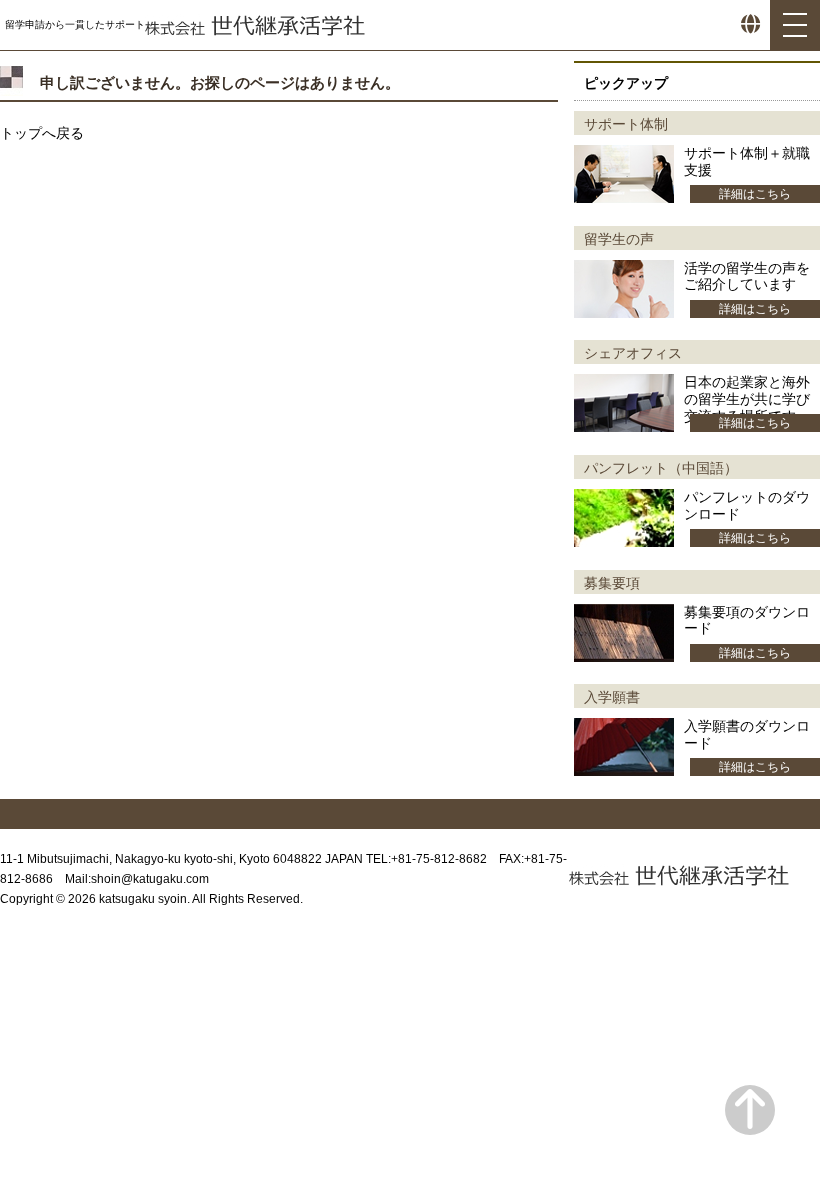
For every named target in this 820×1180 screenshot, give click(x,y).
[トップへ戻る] (750, 1110)
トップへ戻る (42, 133)
